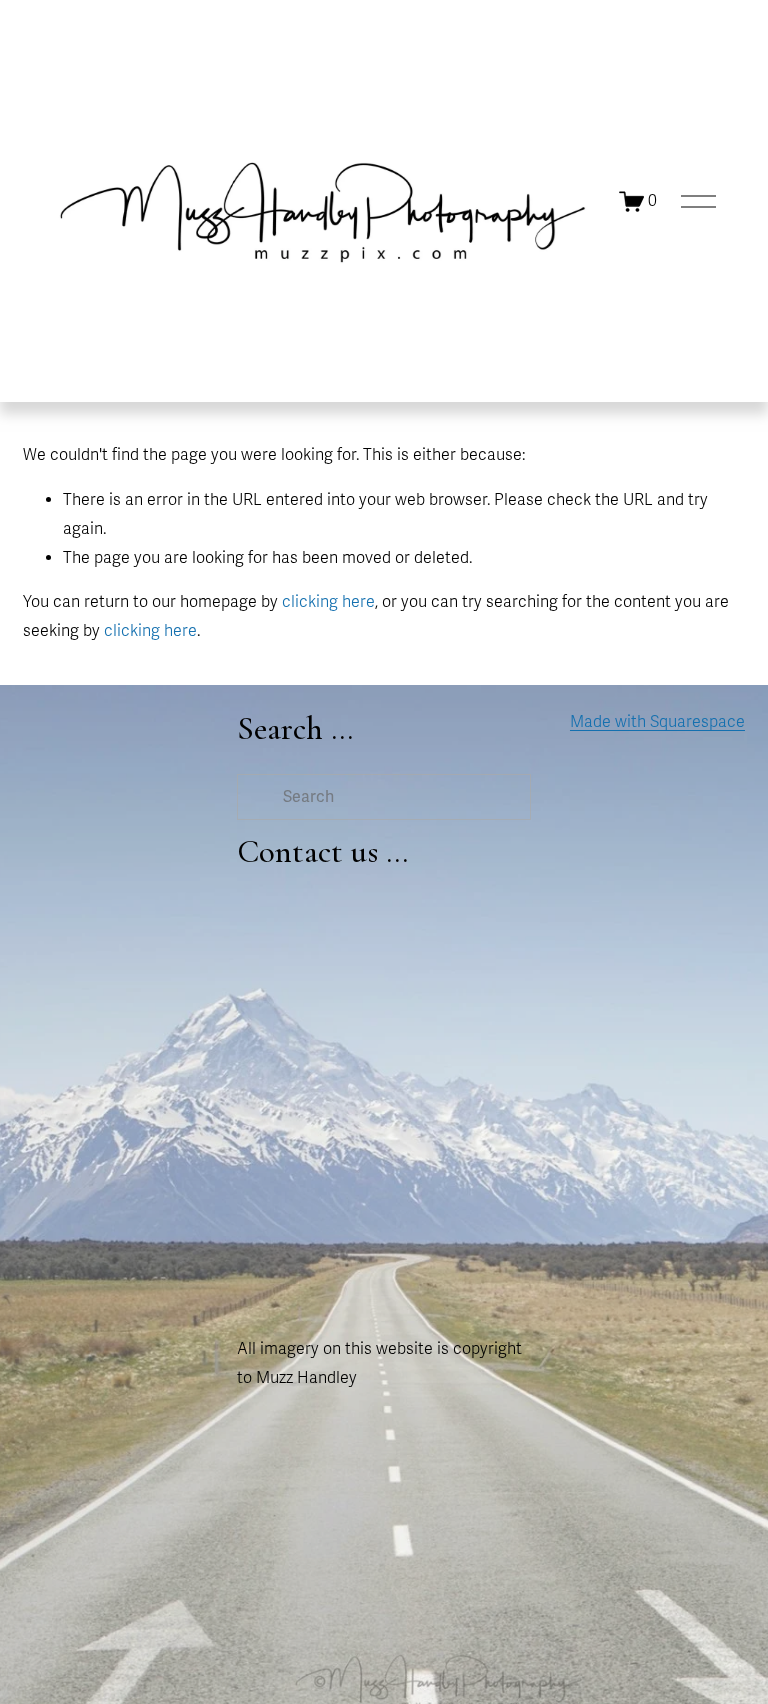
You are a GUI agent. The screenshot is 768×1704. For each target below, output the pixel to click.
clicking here (328, 602)
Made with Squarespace (657, 722)
